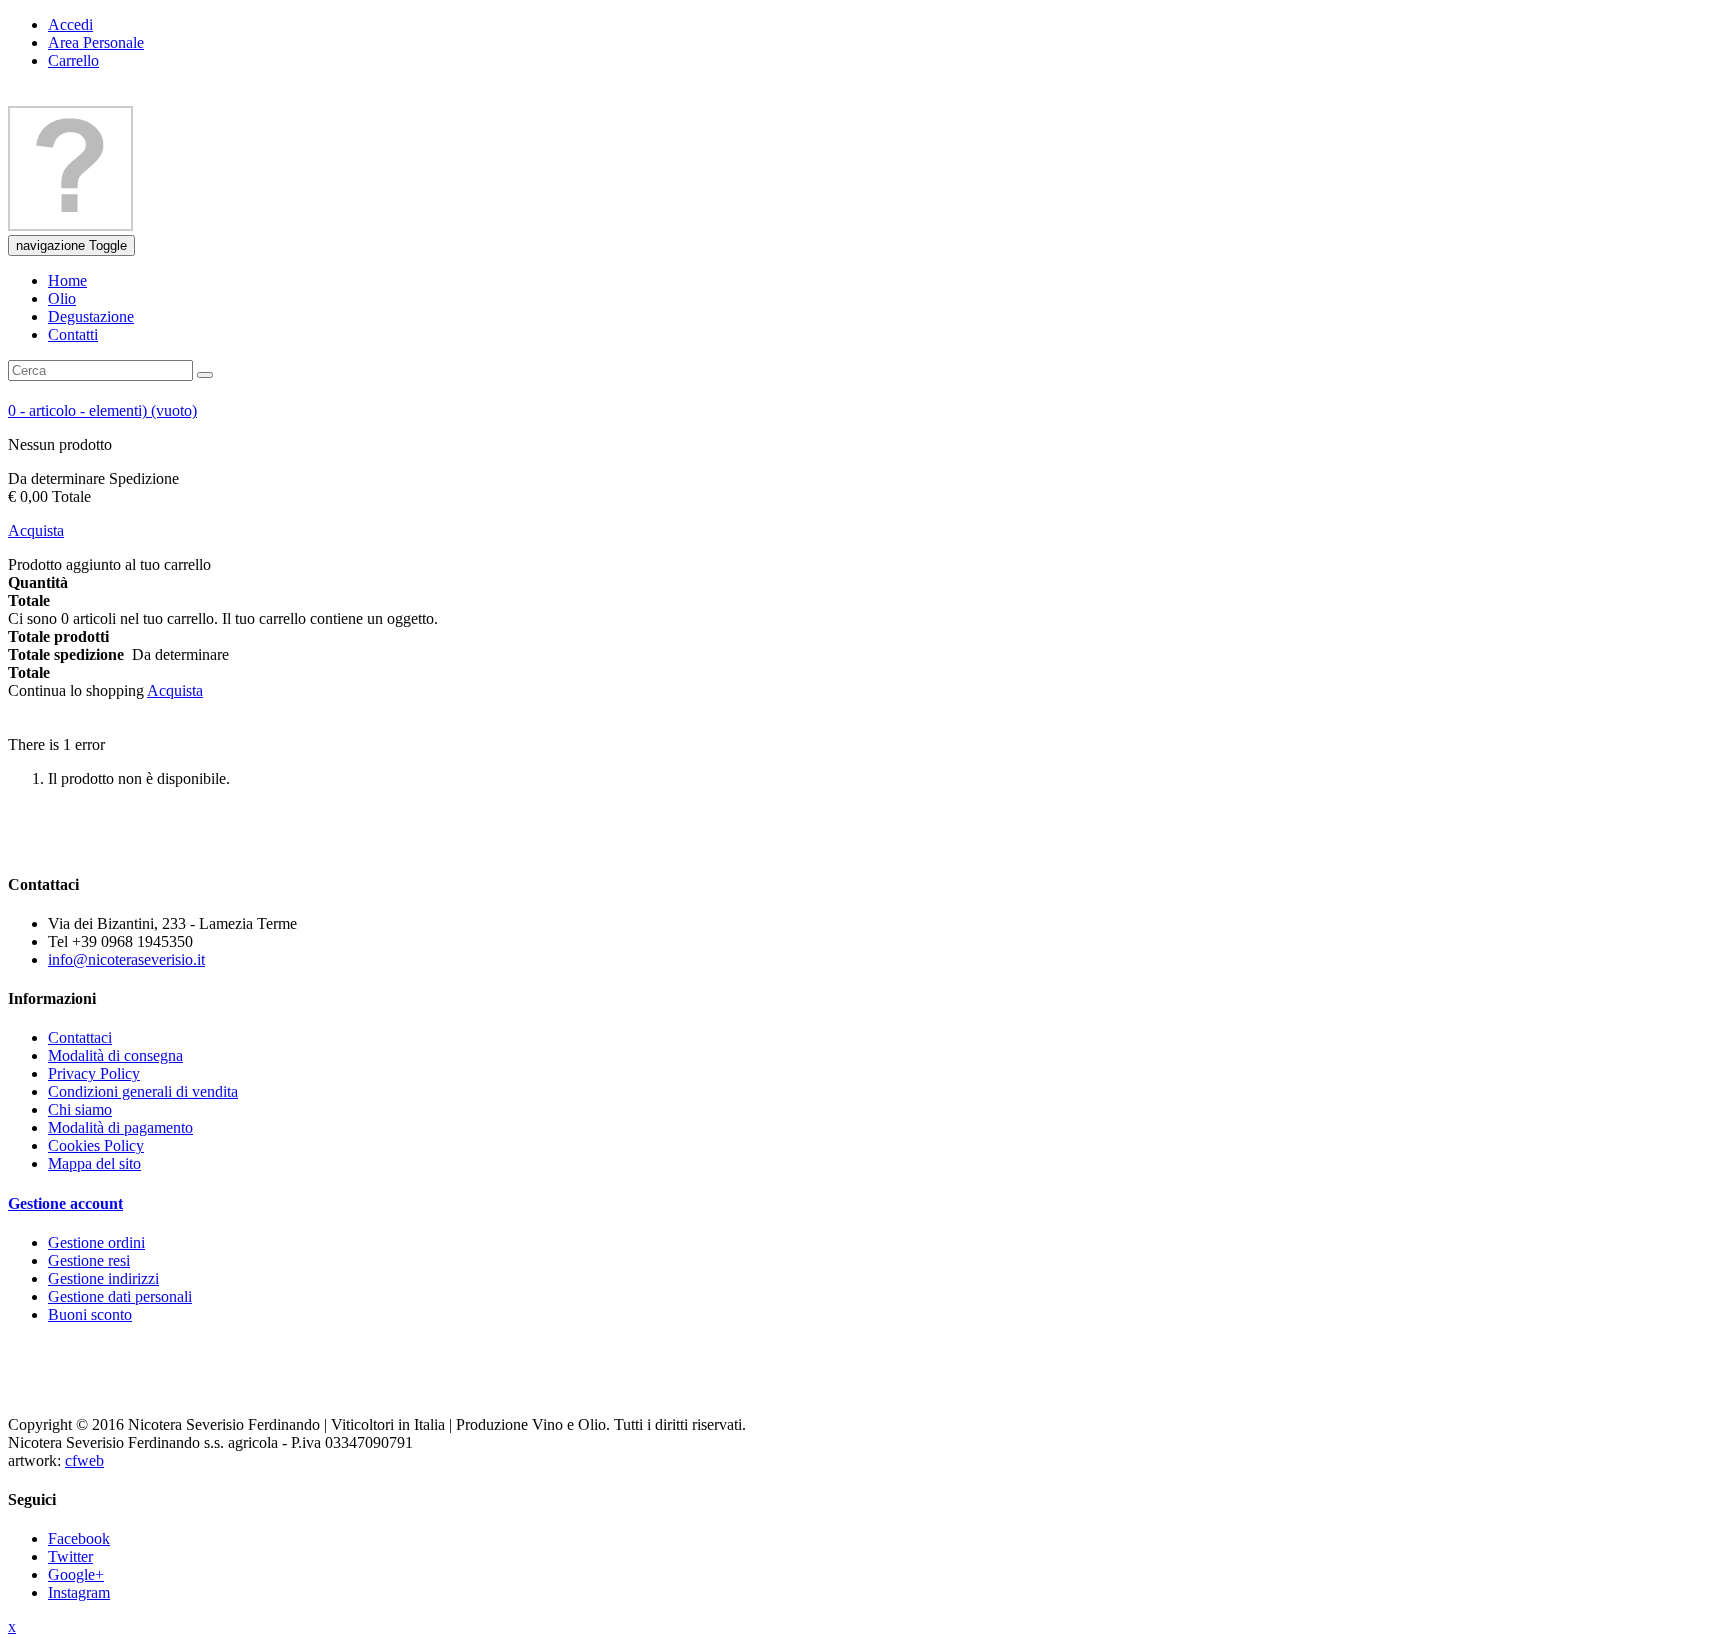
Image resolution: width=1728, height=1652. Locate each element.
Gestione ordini (96, 1242)
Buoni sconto (90, 1314)
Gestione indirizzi (103, 1278)
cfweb (84, 1460)
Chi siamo (80, 1109)
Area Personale (96, 42)
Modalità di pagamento (120, 1127)
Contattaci (80, 1037)
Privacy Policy (94, 1073)
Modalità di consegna (115, 1055)
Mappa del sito (94, 1163)
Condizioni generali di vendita (143, 1091)
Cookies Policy (96, 1145)
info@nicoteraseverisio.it (126, 959)
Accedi (70, 24)
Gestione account (65, 1203)
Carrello (73, 60)
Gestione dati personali (120, 1296)
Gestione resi (89, 1260)
